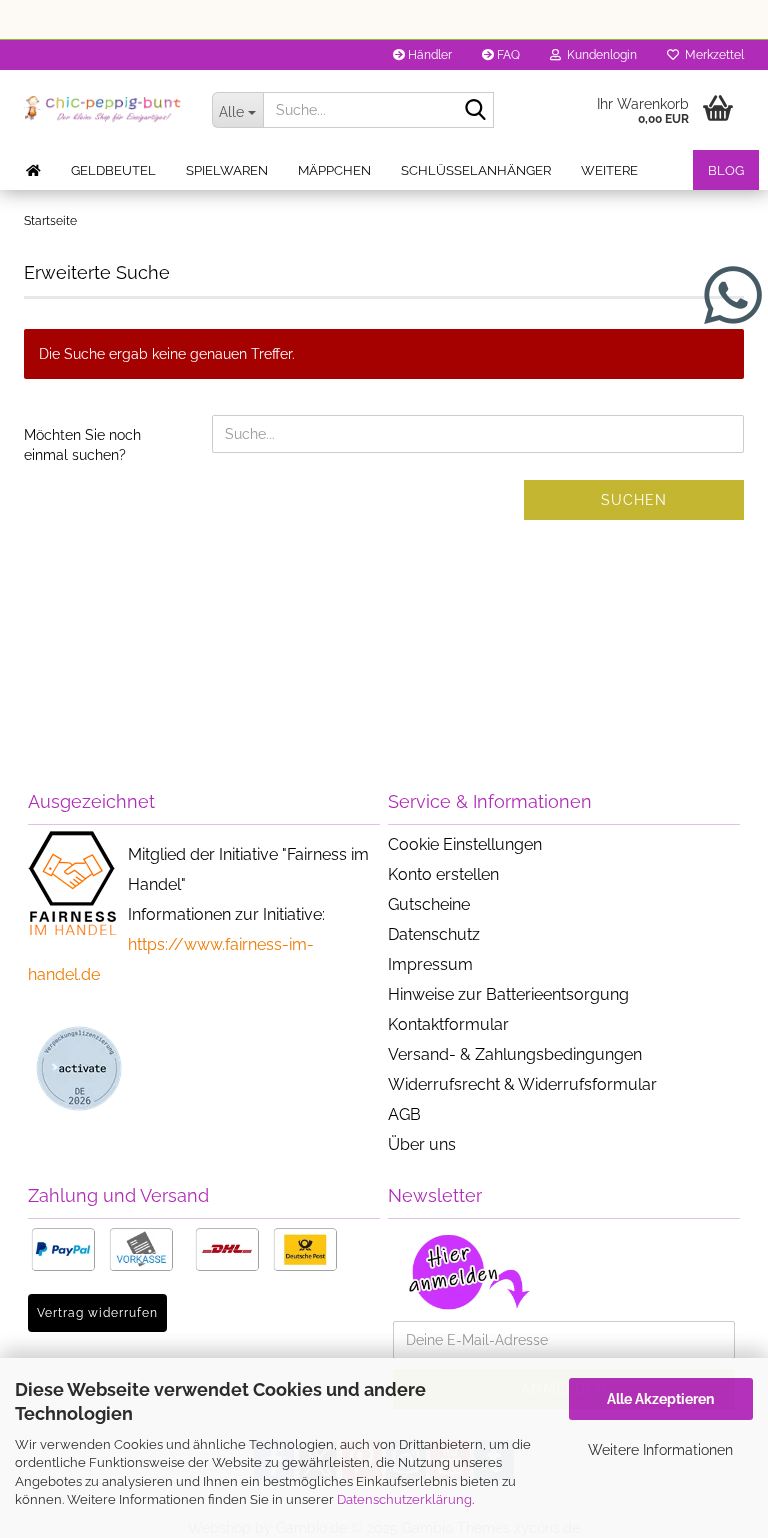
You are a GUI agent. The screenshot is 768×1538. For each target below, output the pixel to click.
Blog (726, 170)
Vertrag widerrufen (97, 1313)
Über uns (422, 1144)
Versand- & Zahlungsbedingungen (515, 1054)
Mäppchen (334, 170)
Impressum (430, 964)
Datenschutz (434, 934)
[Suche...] (475, 111)
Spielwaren (227, 170)
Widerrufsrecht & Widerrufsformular (522, 1084)
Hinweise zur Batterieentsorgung (508, 994)
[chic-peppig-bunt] (103, 110)
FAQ (507, 55)
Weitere (609, 170)
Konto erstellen (443, 874)
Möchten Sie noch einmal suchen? (82, 445)
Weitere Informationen (660, 1450)
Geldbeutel (113, 170)
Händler (428, 55)
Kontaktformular (448, 1024)
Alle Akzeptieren (660, 1399)
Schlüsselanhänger (476, 170)
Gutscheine (429, 904)
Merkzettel (711, 55)
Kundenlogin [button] (599, 55)
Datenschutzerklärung (404, 1499)
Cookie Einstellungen (465, 844)
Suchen (634, 500)
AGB (404, 1114)
